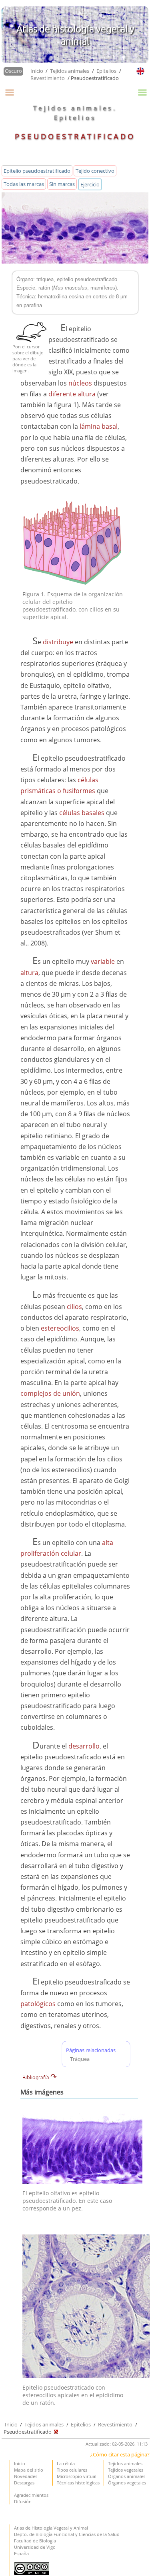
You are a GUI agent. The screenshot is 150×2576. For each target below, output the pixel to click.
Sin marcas (62, 184)
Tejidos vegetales (126, 2470)
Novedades (26, 2476)
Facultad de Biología (35, 2541)
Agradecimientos (31, 2495)
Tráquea (80, 2059)
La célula (66, 2463)
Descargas (24, 2483)
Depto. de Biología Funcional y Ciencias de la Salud (67, 2534)
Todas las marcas (24, 184)
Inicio (37, 71)
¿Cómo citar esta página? (120, 2454)
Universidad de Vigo (35, 2547)
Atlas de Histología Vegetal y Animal (51, 2528)
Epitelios (106, 71)
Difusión (23, 2501)
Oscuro (13, 71)
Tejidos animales (70, 71)
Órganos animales (127, 2476)
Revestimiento (48, 78)
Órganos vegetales (127, 2483)
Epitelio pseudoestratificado (37, 171)
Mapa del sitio (29, 2470)
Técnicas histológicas (78, 2483)
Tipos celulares (72, 2470)
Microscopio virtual (77, 2476)
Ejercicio (90, 184)
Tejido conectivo (95, 171)
